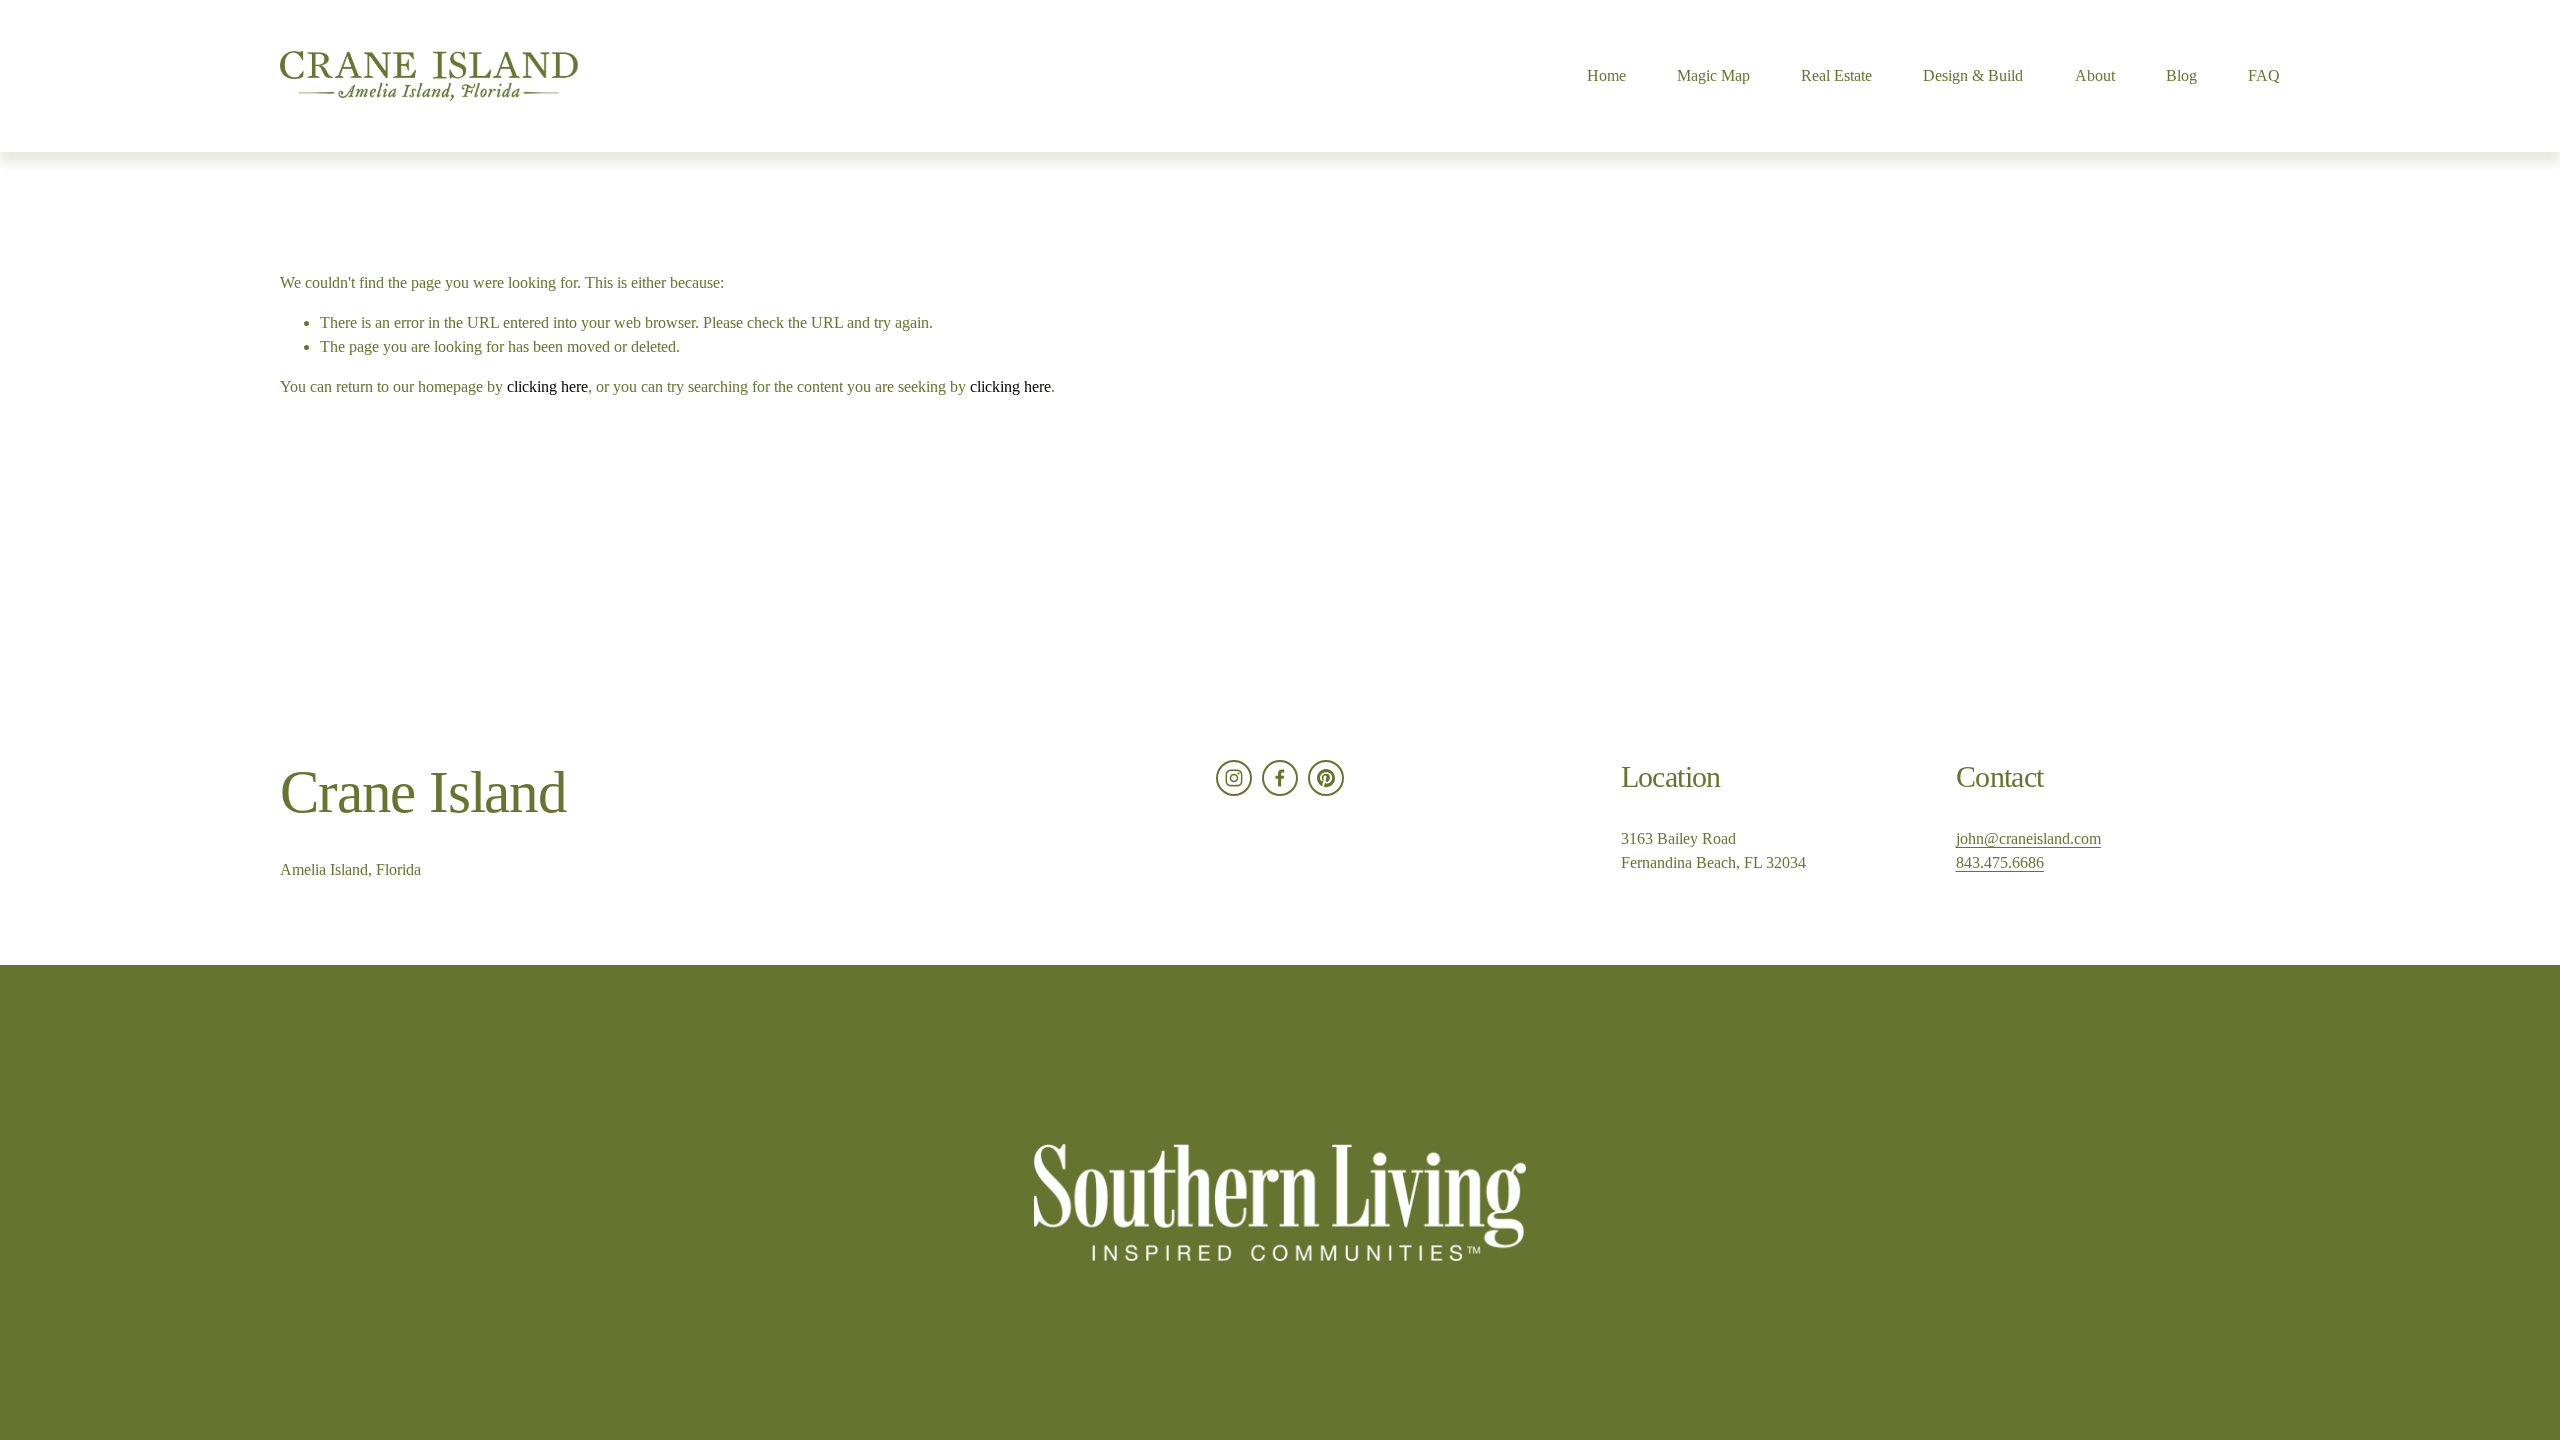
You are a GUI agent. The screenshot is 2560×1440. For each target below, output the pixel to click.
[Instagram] (1234, 778)
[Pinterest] (1326, 778)
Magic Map (1713, 75)
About (2095, 75)
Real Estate (1836, 75)
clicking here (547, 386)
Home (1606, 75)
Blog (2181, 75)
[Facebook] (1280, 778)
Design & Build (1973, 75)
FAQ (2264, 75)
